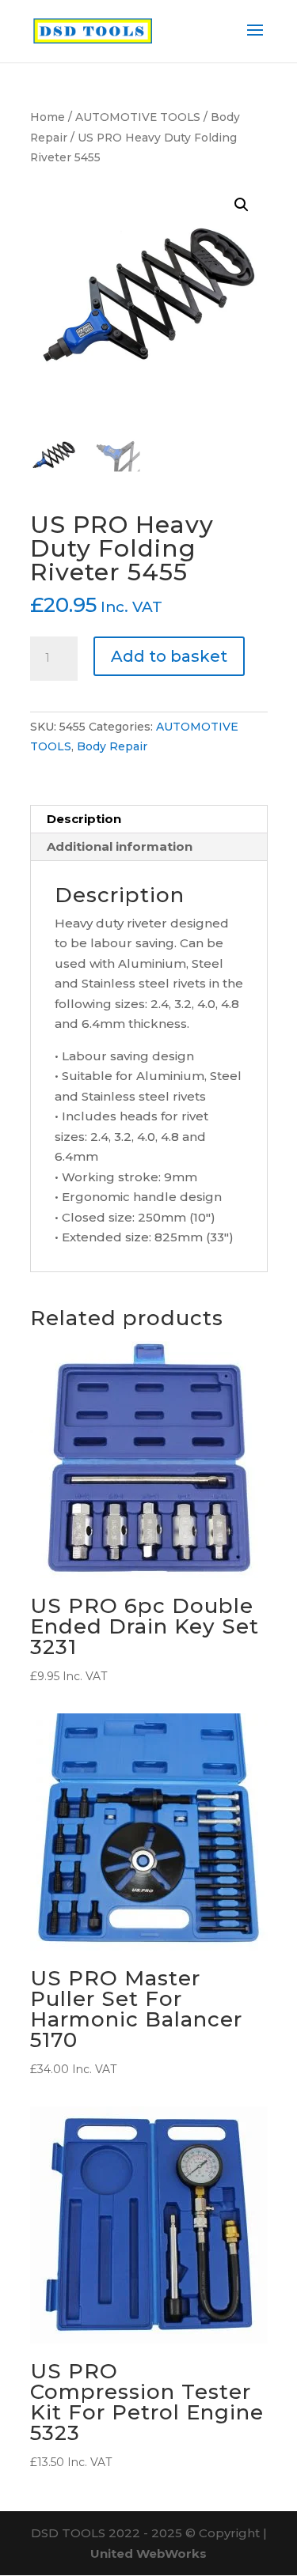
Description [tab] (84, 819)
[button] (242, 205)
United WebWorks (148, 2553)
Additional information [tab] (120, 846)
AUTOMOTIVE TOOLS (138, 117)
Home (48, 117)
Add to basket (169, 656)
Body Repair (112, 746)
